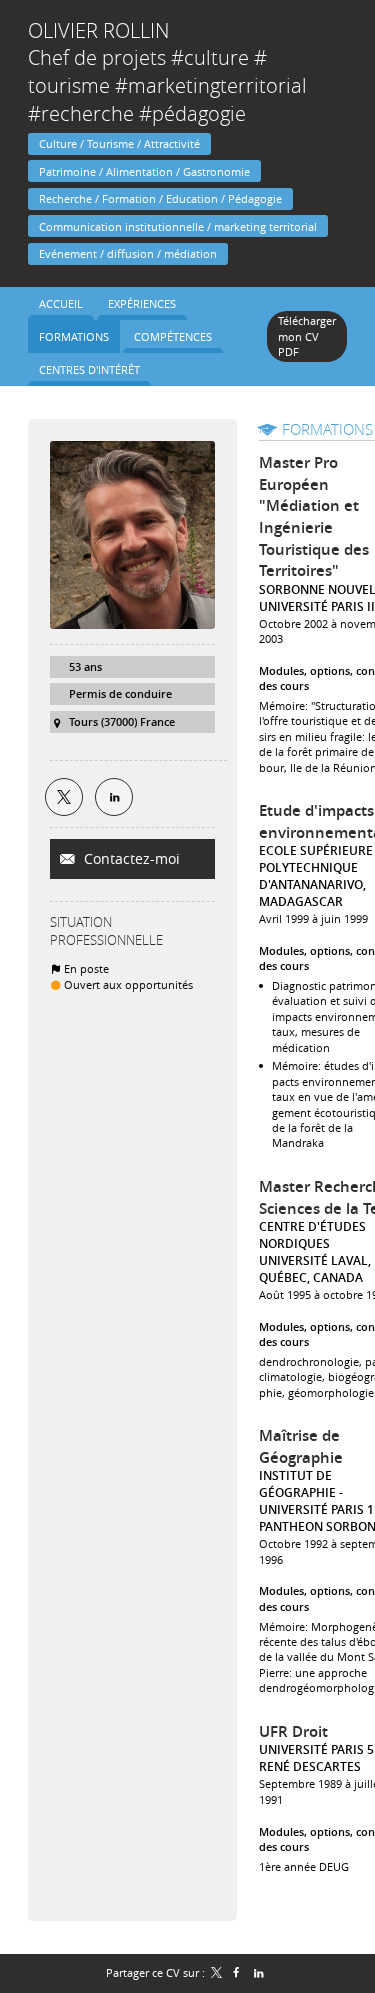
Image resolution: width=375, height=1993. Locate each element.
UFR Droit (293, 1731)
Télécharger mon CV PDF (307, 336)
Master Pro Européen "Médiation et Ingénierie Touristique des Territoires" (314, 516)
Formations (327, 429)
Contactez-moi (130, 858)
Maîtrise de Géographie (301, 1446)
